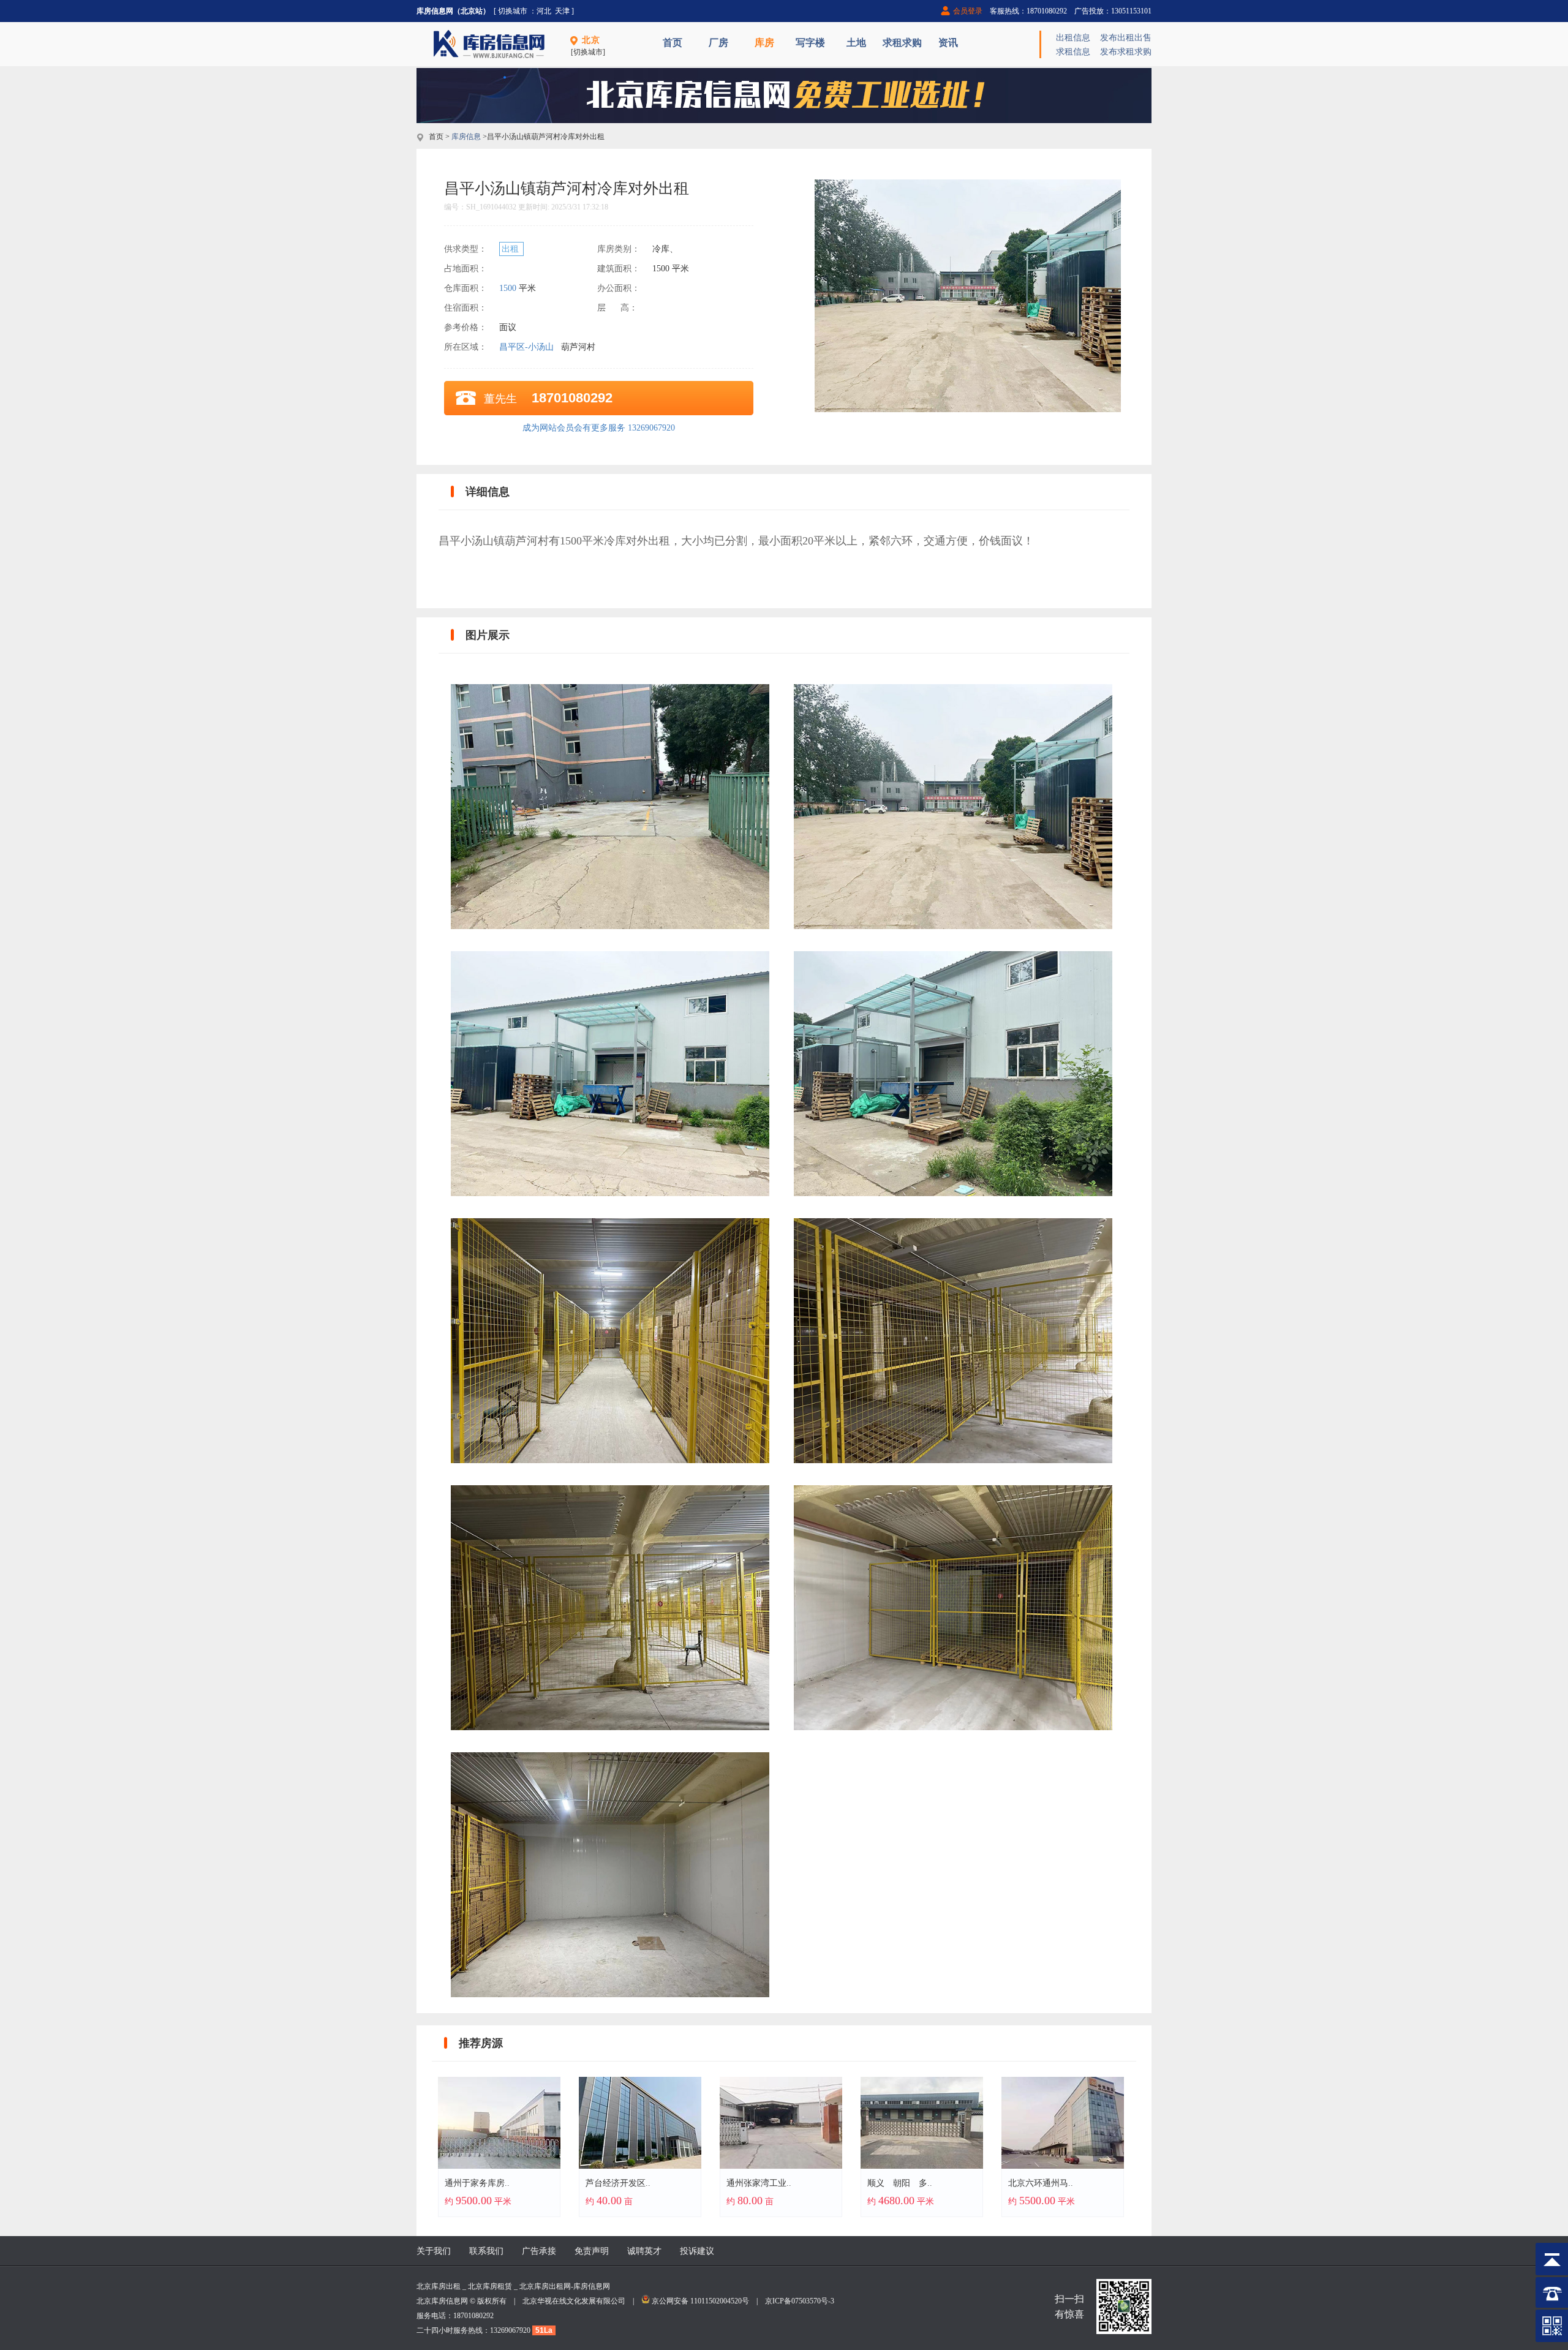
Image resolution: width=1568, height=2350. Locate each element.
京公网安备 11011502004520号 (700, 2301)
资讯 (948, 43)
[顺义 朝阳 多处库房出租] (922, 2166)
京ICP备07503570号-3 (800, 2301)
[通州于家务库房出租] (499, 2166)
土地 (856, 43)
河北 (544, 11)
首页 (673, 43)
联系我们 (486, 2251)
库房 (764, 43)
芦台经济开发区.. (618, 2183)
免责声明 (592, 2251)
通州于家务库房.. (477, 2183)
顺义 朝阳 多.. (900, 2183)
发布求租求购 (1126, 52)
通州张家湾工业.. (759, 2183)
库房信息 (466, 137)
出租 (511, 249)
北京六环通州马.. (1041, 2183)
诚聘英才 (644, 2251)
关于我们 (434, 2251)
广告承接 (539, 2251)
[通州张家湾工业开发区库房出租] (781, 2166)
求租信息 (1073, 52)
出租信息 (1073, 38)
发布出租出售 (1126, 38)
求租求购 (902, 43)
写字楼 (810, 43)
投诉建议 (697, 2251)
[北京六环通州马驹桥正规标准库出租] (1063, 2166)
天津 (562, 11)
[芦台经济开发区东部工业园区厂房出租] (640, 2166)
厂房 (718, 43)
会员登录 (968, 11)
